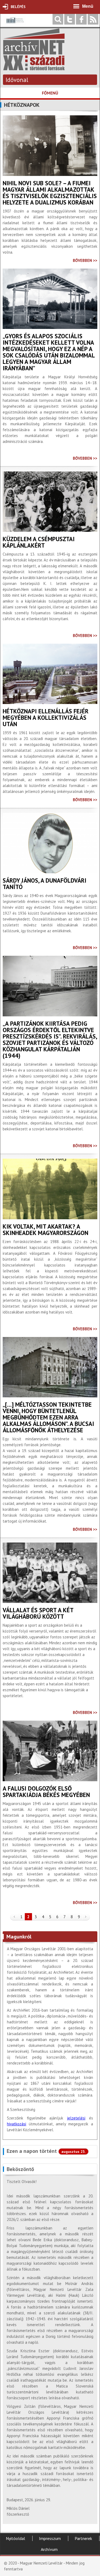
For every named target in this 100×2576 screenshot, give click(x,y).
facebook (81, 19)
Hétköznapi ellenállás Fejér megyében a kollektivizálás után (46, 718)
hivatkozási (17, 2124)
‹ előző (14, 1917)
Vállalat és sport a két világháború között (38, 1613)
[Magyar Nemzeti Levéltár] (15, 24)
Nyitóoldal (15, 2538)
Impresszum (50, 2538)
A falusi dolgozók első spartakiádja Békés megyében (46, 1792)
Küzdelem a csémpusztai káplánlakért (39, 542)
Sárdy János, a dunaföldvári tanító (45, 884)
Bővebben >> (85, 260)
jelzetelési (76, 2118)
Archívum (49, 2549)
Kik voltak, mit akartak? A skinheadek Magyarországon (45, 1230)
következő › (86, 1917)
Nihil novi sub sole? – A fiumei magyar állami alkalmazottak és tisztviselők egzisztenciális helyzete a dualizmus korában (50, 193)
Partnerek (83, 2538)
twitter (70, 19)
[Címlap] (34, 68)
